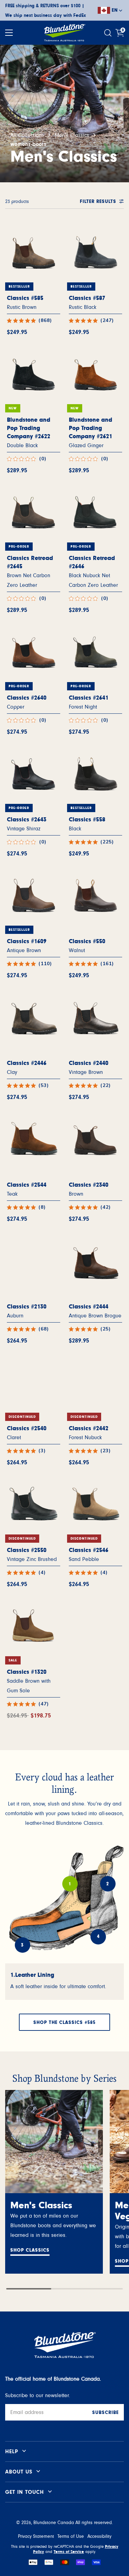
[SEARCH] (109, 33)
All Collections (27, 135)
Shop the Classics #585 (64, 2023)
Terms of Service (69, 2552)
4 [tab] (98, 1937)
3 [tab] (22, 1945)
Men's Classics (72, 135)
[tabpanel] (64, 1982)
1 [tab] (70, 1884)
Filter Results (98, 202)
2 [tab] (108, 1884)
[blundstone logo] (64, 33)
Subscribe (105, 2413)
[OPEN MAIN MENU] (9, 33)
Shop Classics (30, 2250)
